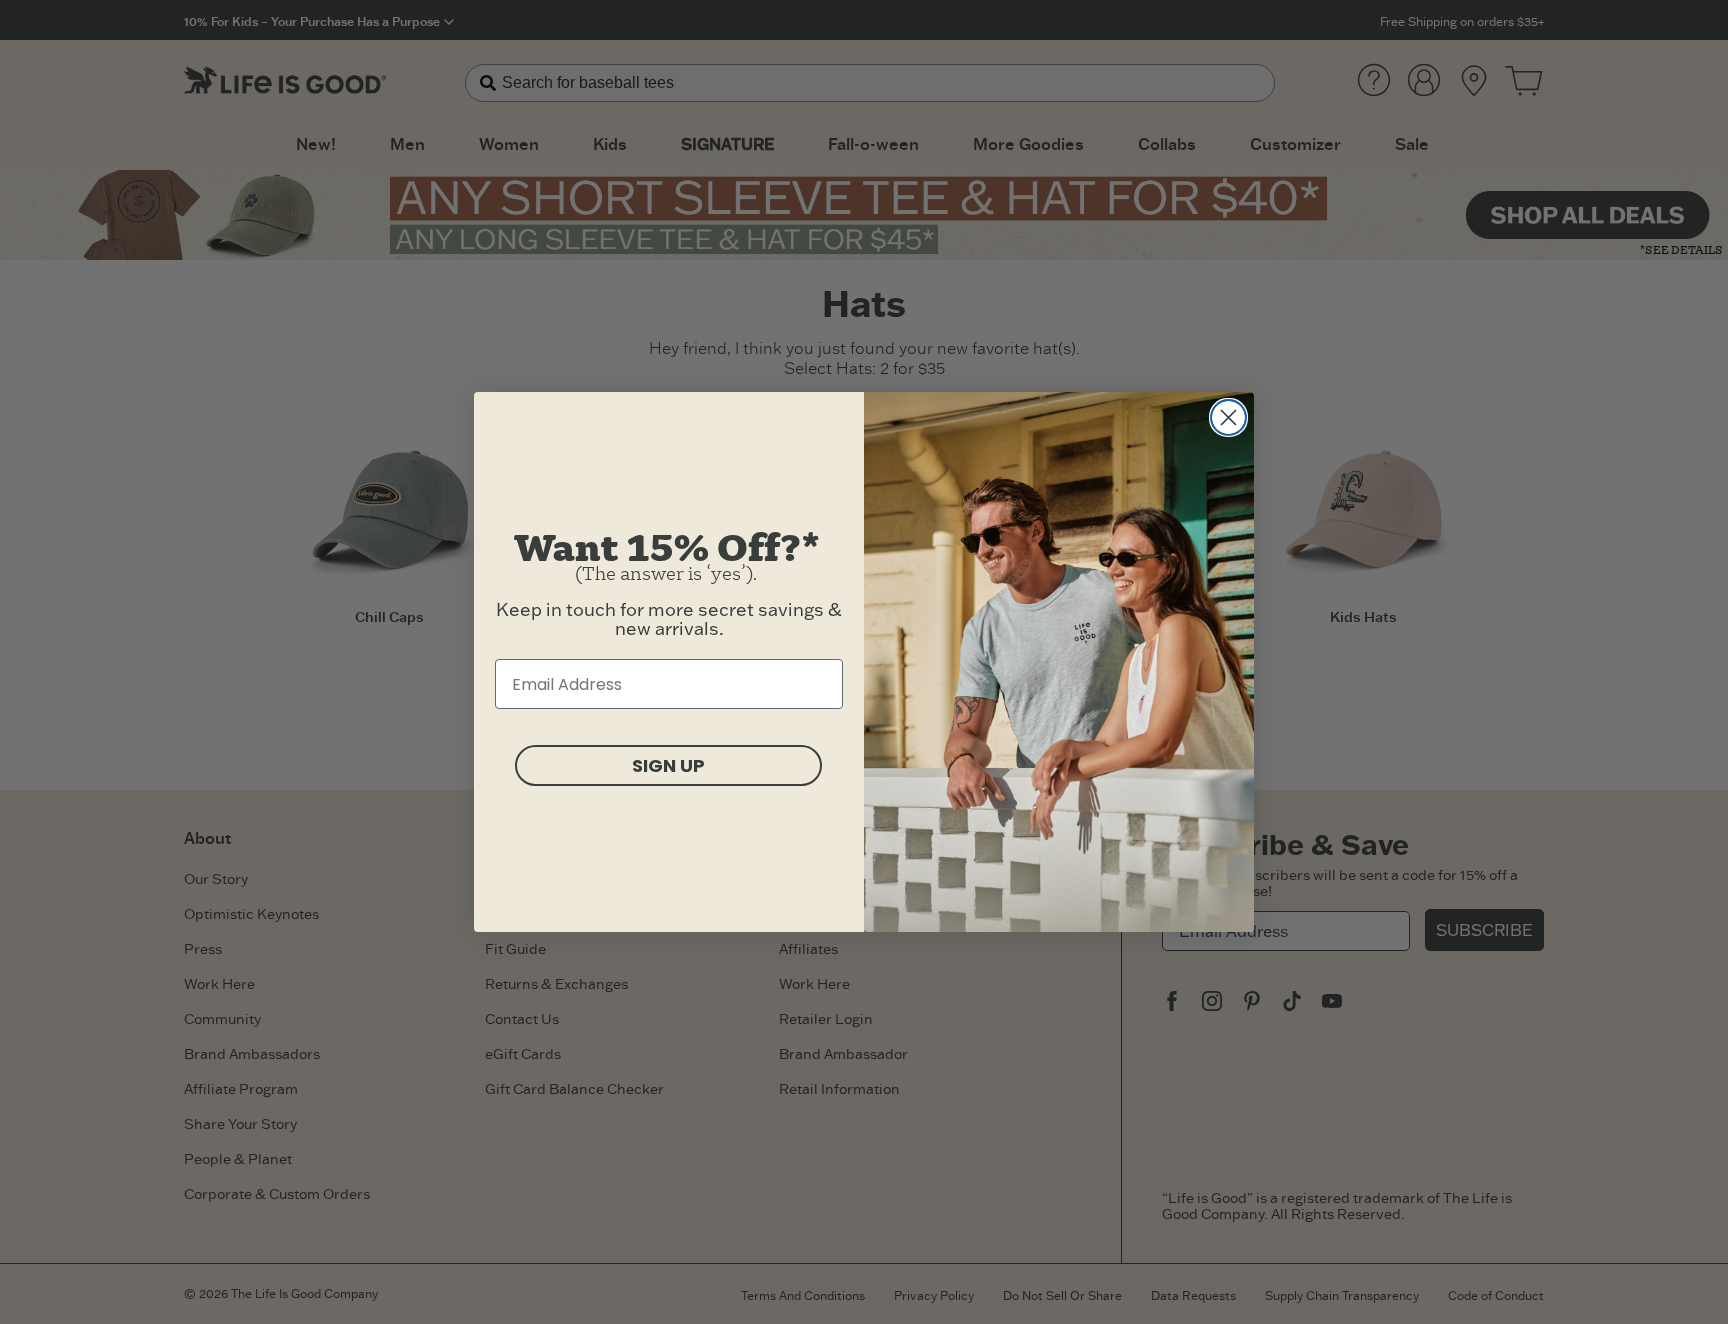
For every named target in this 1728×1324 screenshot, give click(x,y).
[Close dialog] (1228, 417)
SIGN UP (668, 765)
